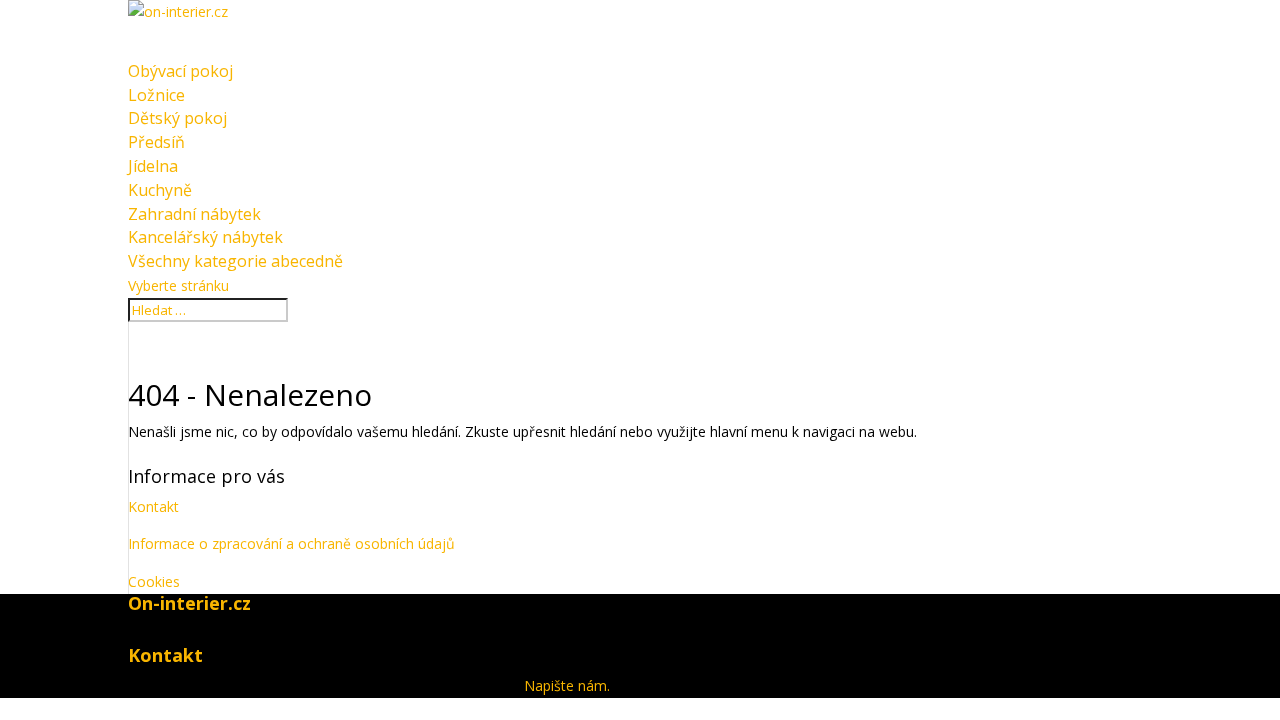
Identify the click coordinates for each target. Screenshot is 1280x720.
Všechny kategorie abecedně (235, 261)
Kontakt (153, 506)
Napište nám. (567, 685)
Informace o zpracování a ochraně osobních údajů (291, 543)
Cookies (154, 581)
